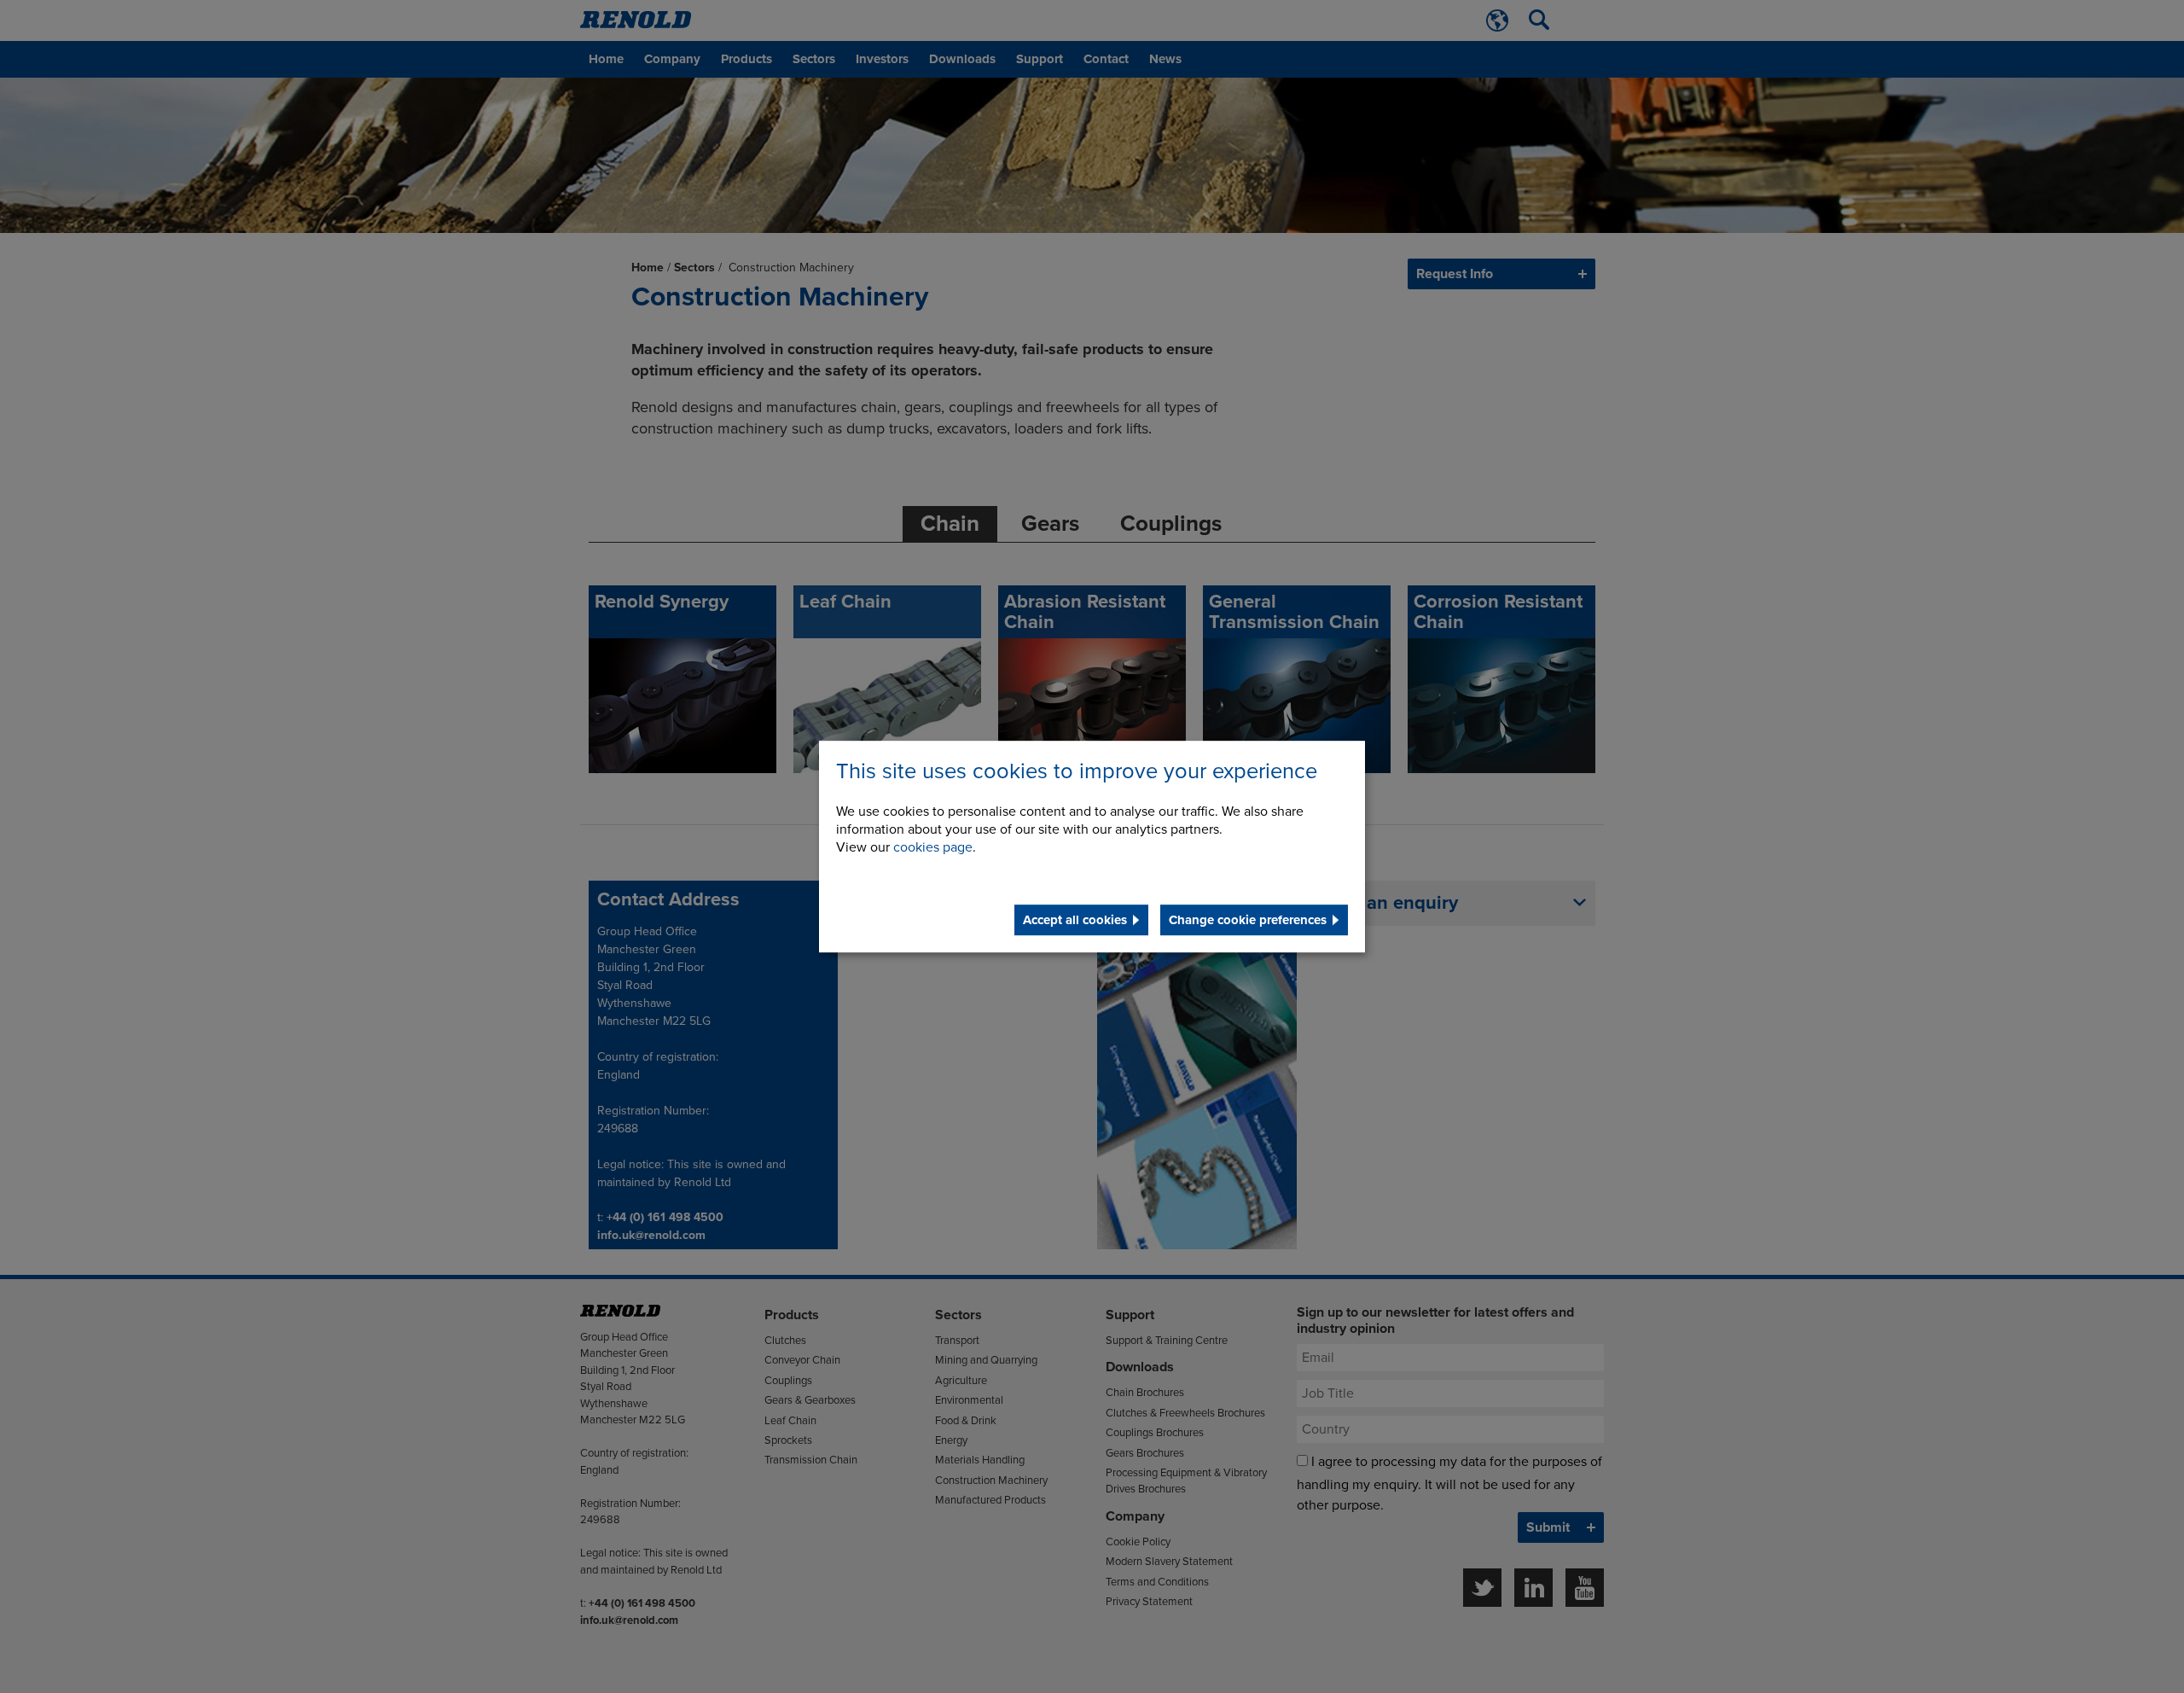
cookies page (933, 847)
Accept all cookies (1075, 920)
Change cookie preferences (1248, 920)
